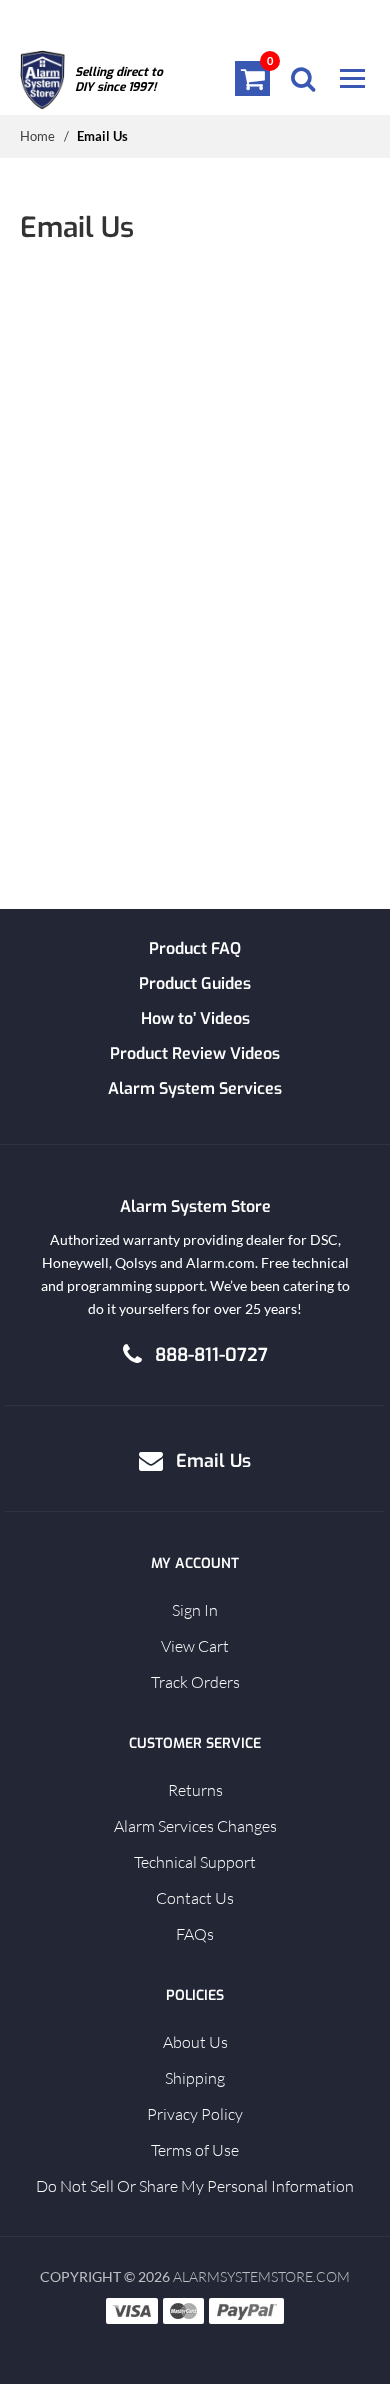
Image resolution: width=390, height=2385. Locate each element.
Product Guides (195, 983)
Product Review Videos (195, 1053)
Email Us (213, 1461)
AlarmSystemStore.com (261, 2276)
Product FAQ (195, 948)
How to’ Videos (195, 1018)
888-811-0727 (211, 1355)
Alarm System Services (195, 1088)
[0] (253, 78)
